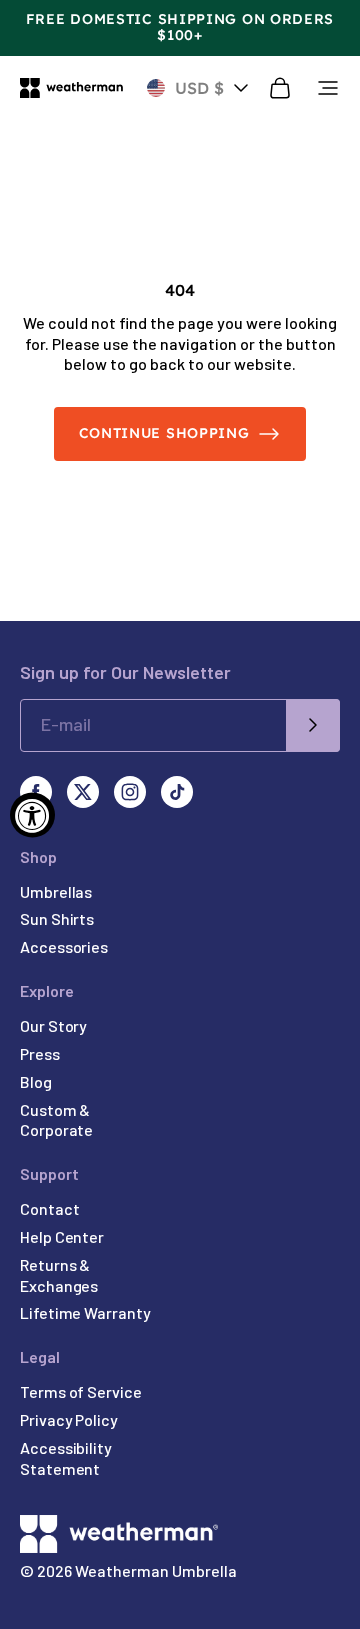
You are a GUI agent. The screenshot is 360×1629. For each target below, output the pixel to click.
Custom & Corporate (56, 1120)
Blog (36, 1081)
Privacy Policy (69, 1419)
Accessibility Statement (66, 1458)
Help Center (62, 1236)
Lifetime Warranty (85, 1312)
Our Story (53, 1025)
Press (40, 1053)
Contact (49, 1208)
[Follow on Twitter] (83, 792)
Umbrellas (56, 891)
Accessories (64, 946)
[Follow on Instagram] (130, 792)
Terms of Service (81, 1391)
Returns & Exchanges (59, 1275)
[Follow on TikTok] (177, 792)
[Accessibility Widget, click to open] (32, 814)
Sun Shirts (57, 918)
